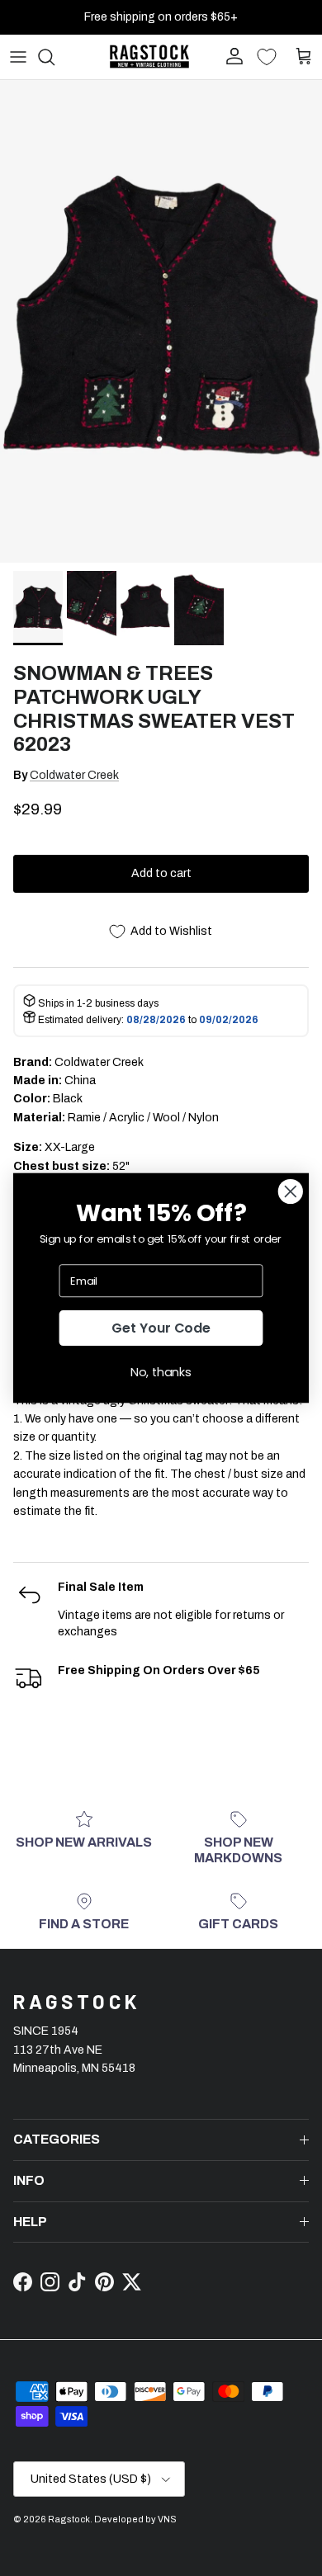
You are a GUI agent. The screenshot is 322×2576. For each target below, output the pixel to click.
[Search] (54, 57)
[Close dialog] (291, 1191)
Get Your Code (161, 1328)
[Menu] (18, 57)
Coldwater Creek (74, 775)
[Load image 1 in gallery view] (161, 321)
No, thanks (161, 1372)
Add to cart (161, 873)
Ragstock (69, 2519)
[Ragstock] (149, 57)
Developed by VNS (135, 2519)
